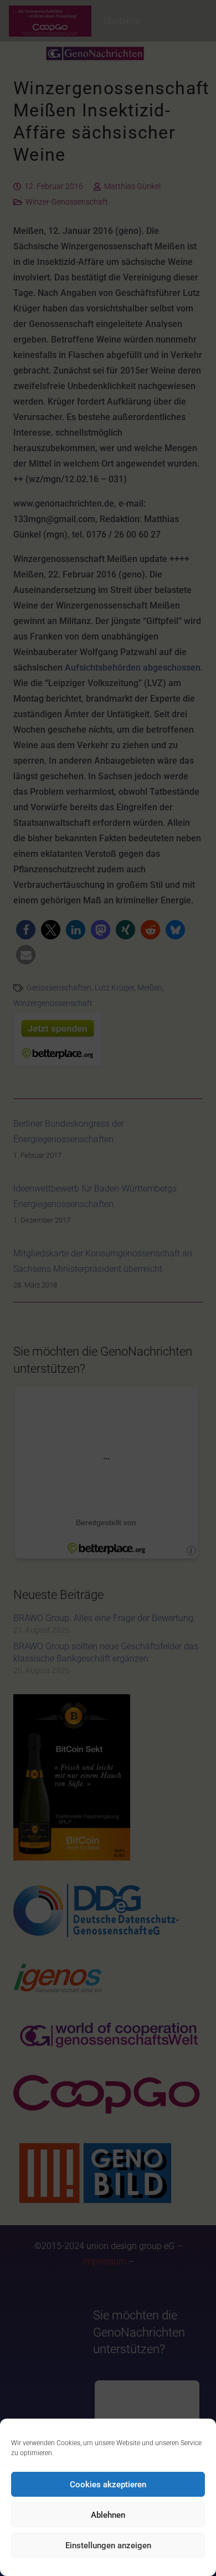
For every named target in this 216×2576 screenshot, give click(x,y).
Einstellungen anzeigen (108, 2546)
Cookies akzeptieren (108, 2485)
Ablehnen (108, 2515)
